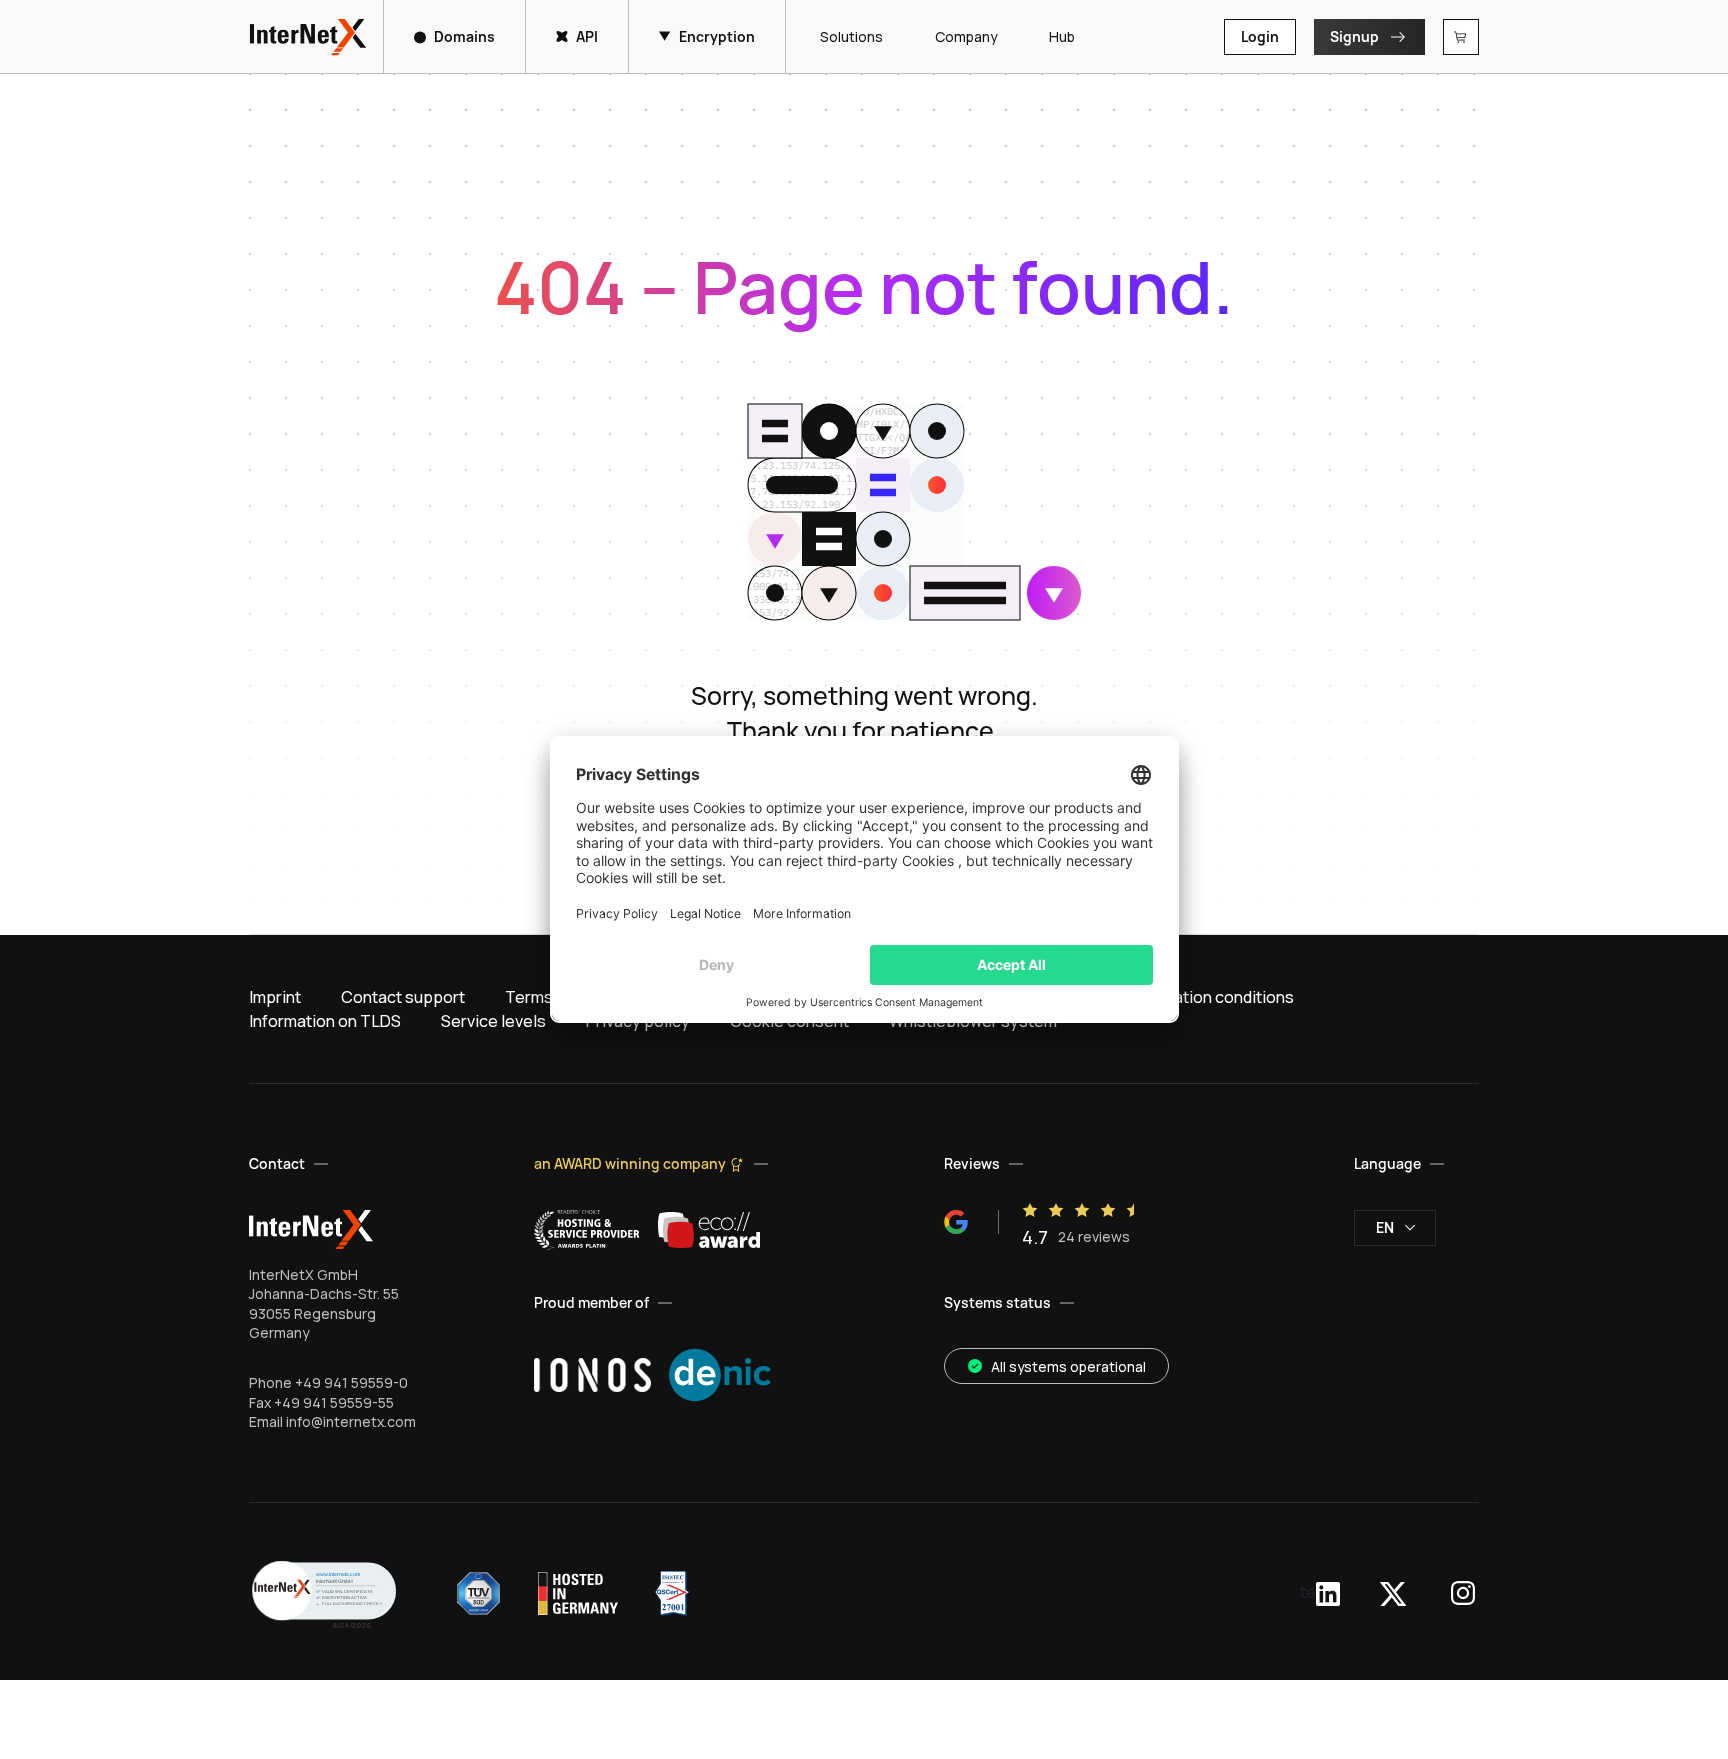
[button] (324, 1593)
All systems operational (1068, 1366)
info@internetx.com (351, 1421)
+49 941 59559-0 (351, 1382)
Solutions (851, 36)
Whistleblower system (973, 1021)
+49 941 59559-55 (334, 1402)
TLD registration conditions (1192, 997)
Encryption (717, 36)
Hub (1062, 36)
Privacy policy (638, 1021)
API (587, 36)
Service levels (493, 1021)
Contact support (403, 997)
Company (966, 36)
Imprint (275, 997)
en (1385, 1227)
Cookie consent (789, 1021)
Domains (464, 36)
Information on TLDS (325, 1021)
